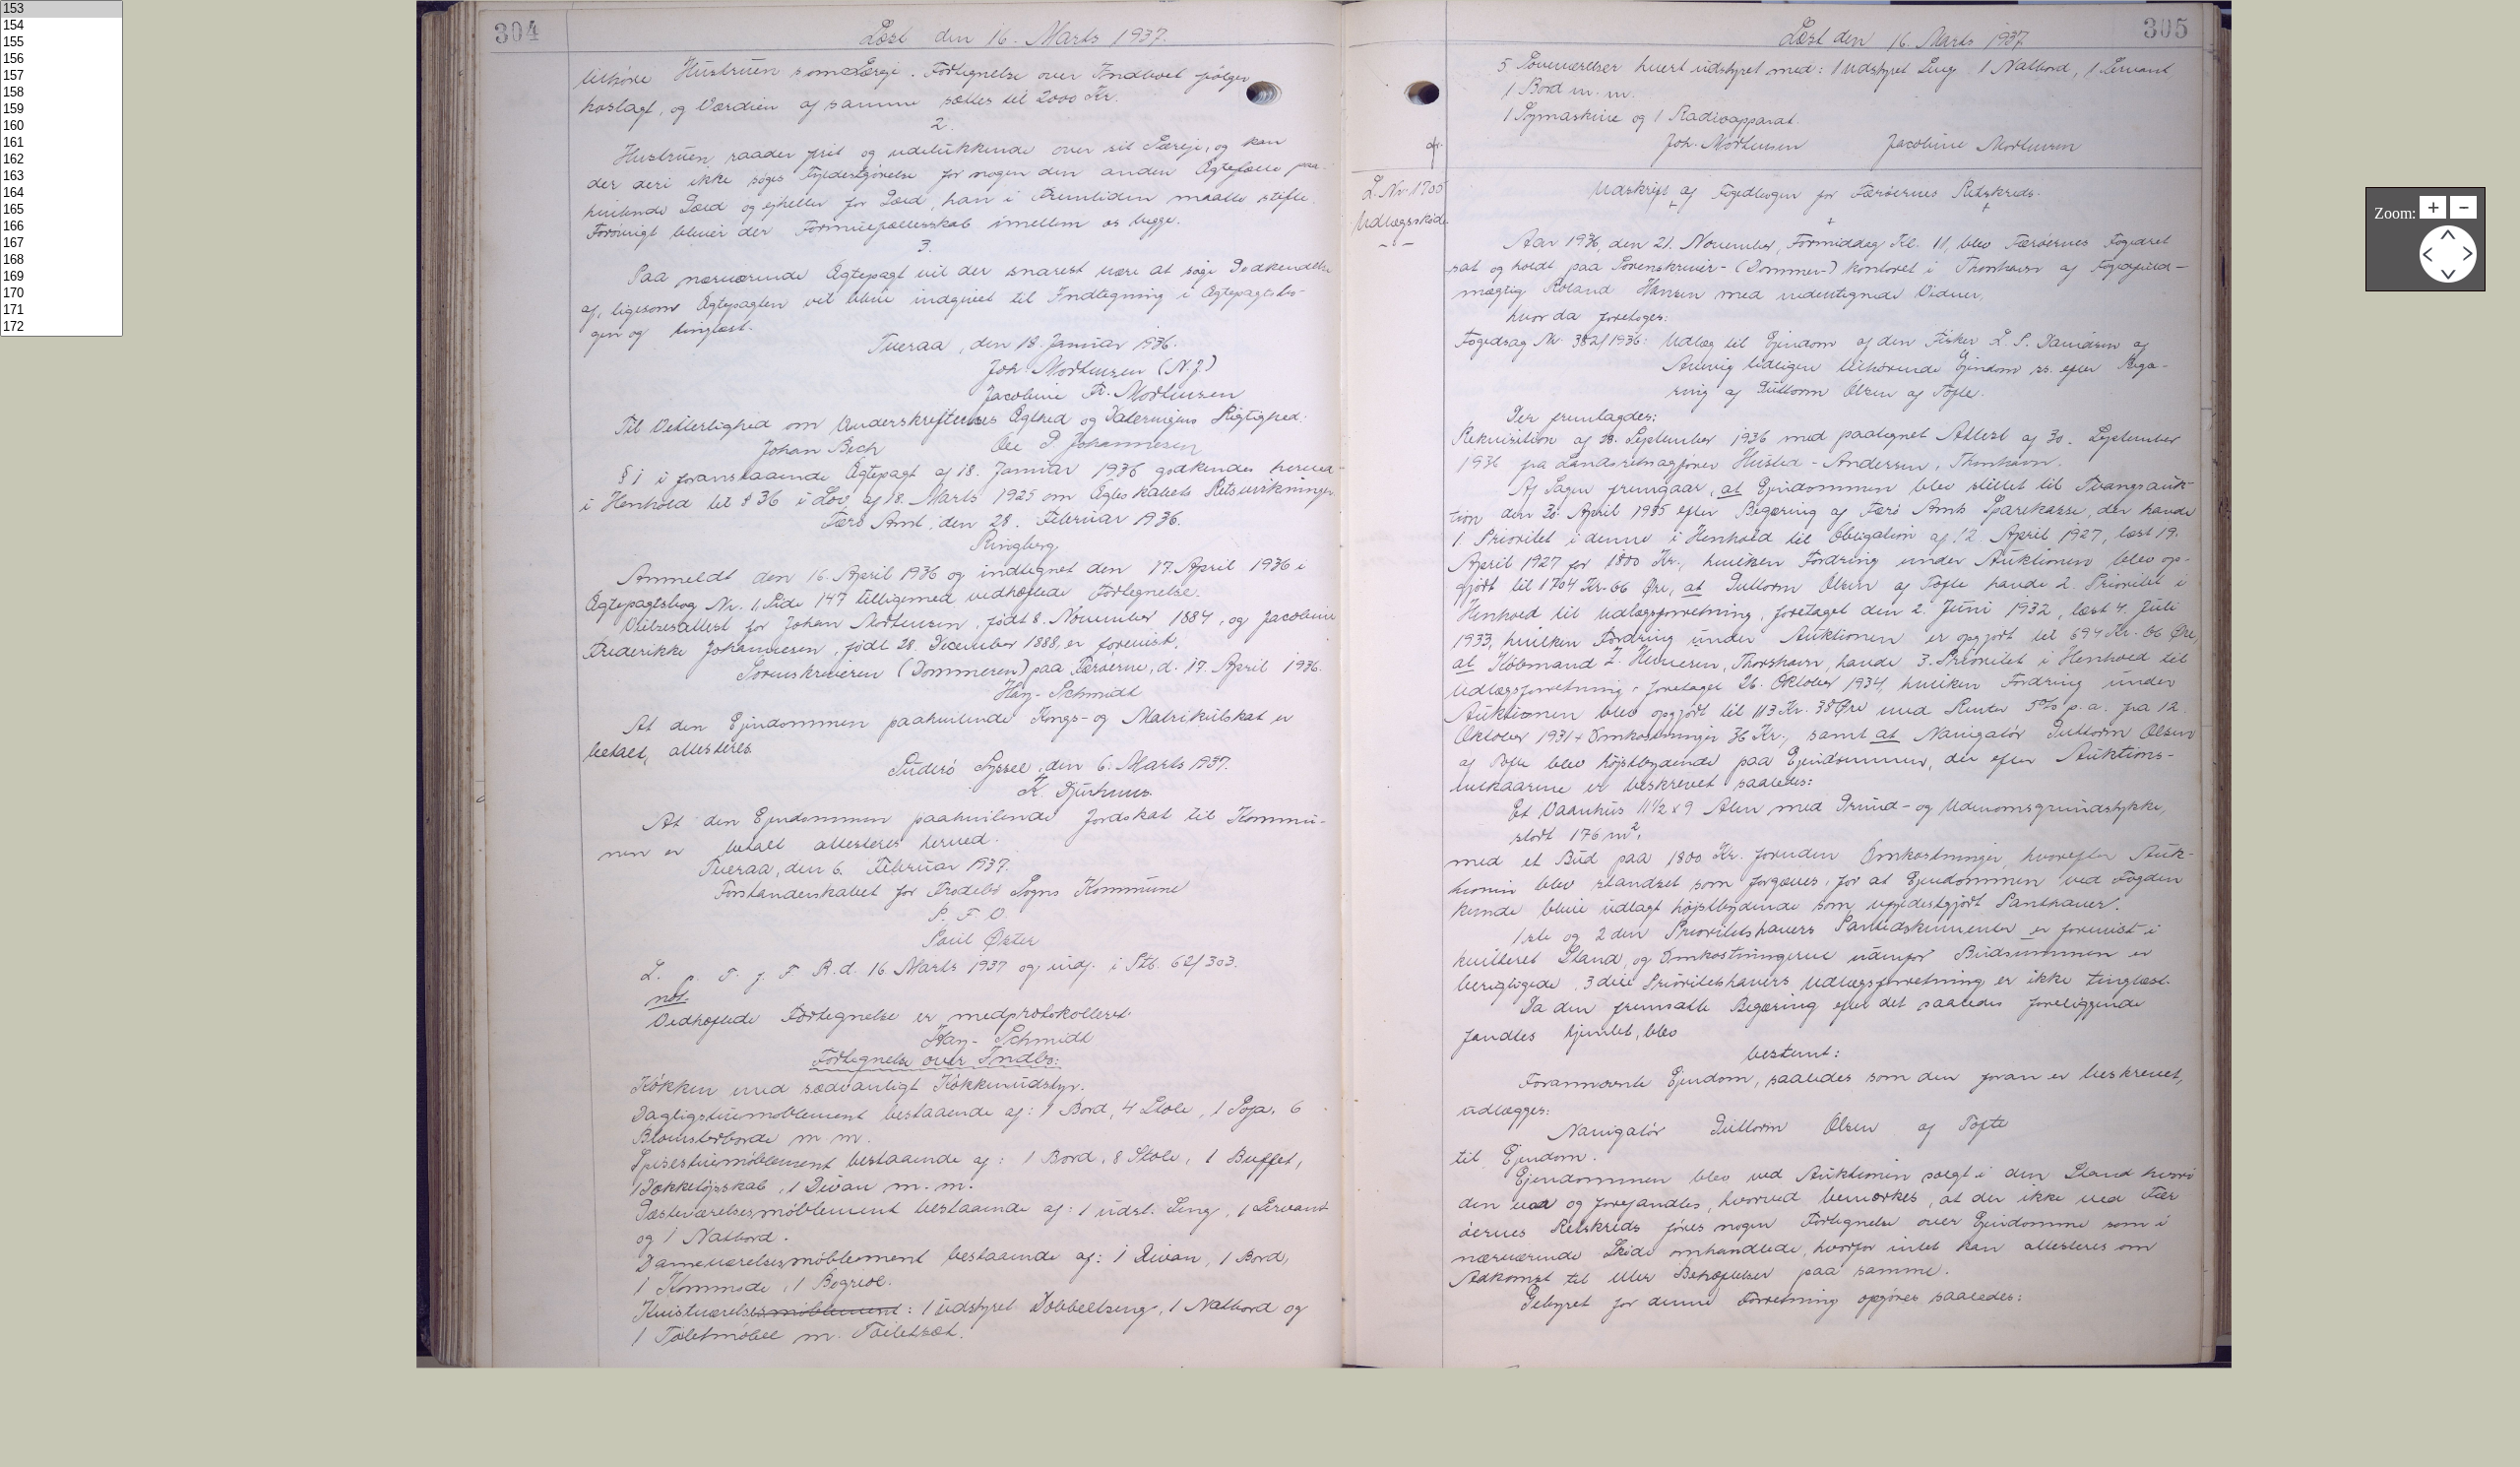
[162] (62, 160)
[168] (62, 260)
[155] (62, 43)
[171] (62, 311)
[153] (62, 9)
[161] (62, 143)
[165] (62, 210)
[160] (62, 127)
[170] (62, 294)
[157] (62, 76)
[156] (62, 60)
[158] (62, 93)
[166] (62, 227)
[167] (62, 244)
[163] (62, 177)
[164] (62, 193)
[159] (62, 110)
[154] (62, 26)
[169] (62, 277)
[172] (62, 327)
